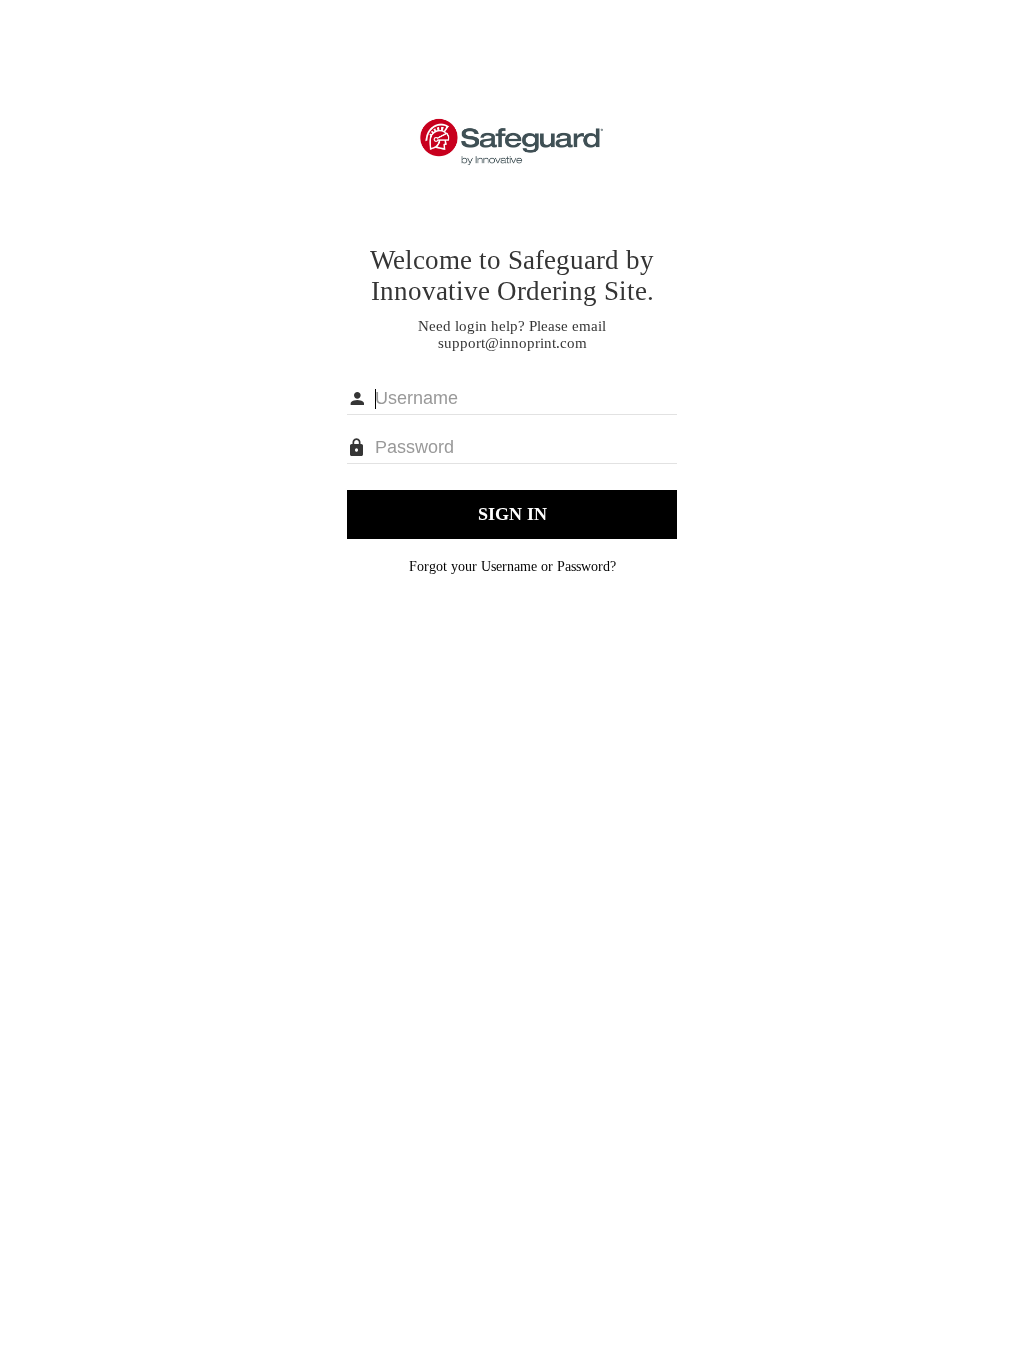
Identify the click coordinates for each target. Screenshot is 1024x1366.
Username (509, 566)
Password (583, 566)
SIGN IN (512, 514)
